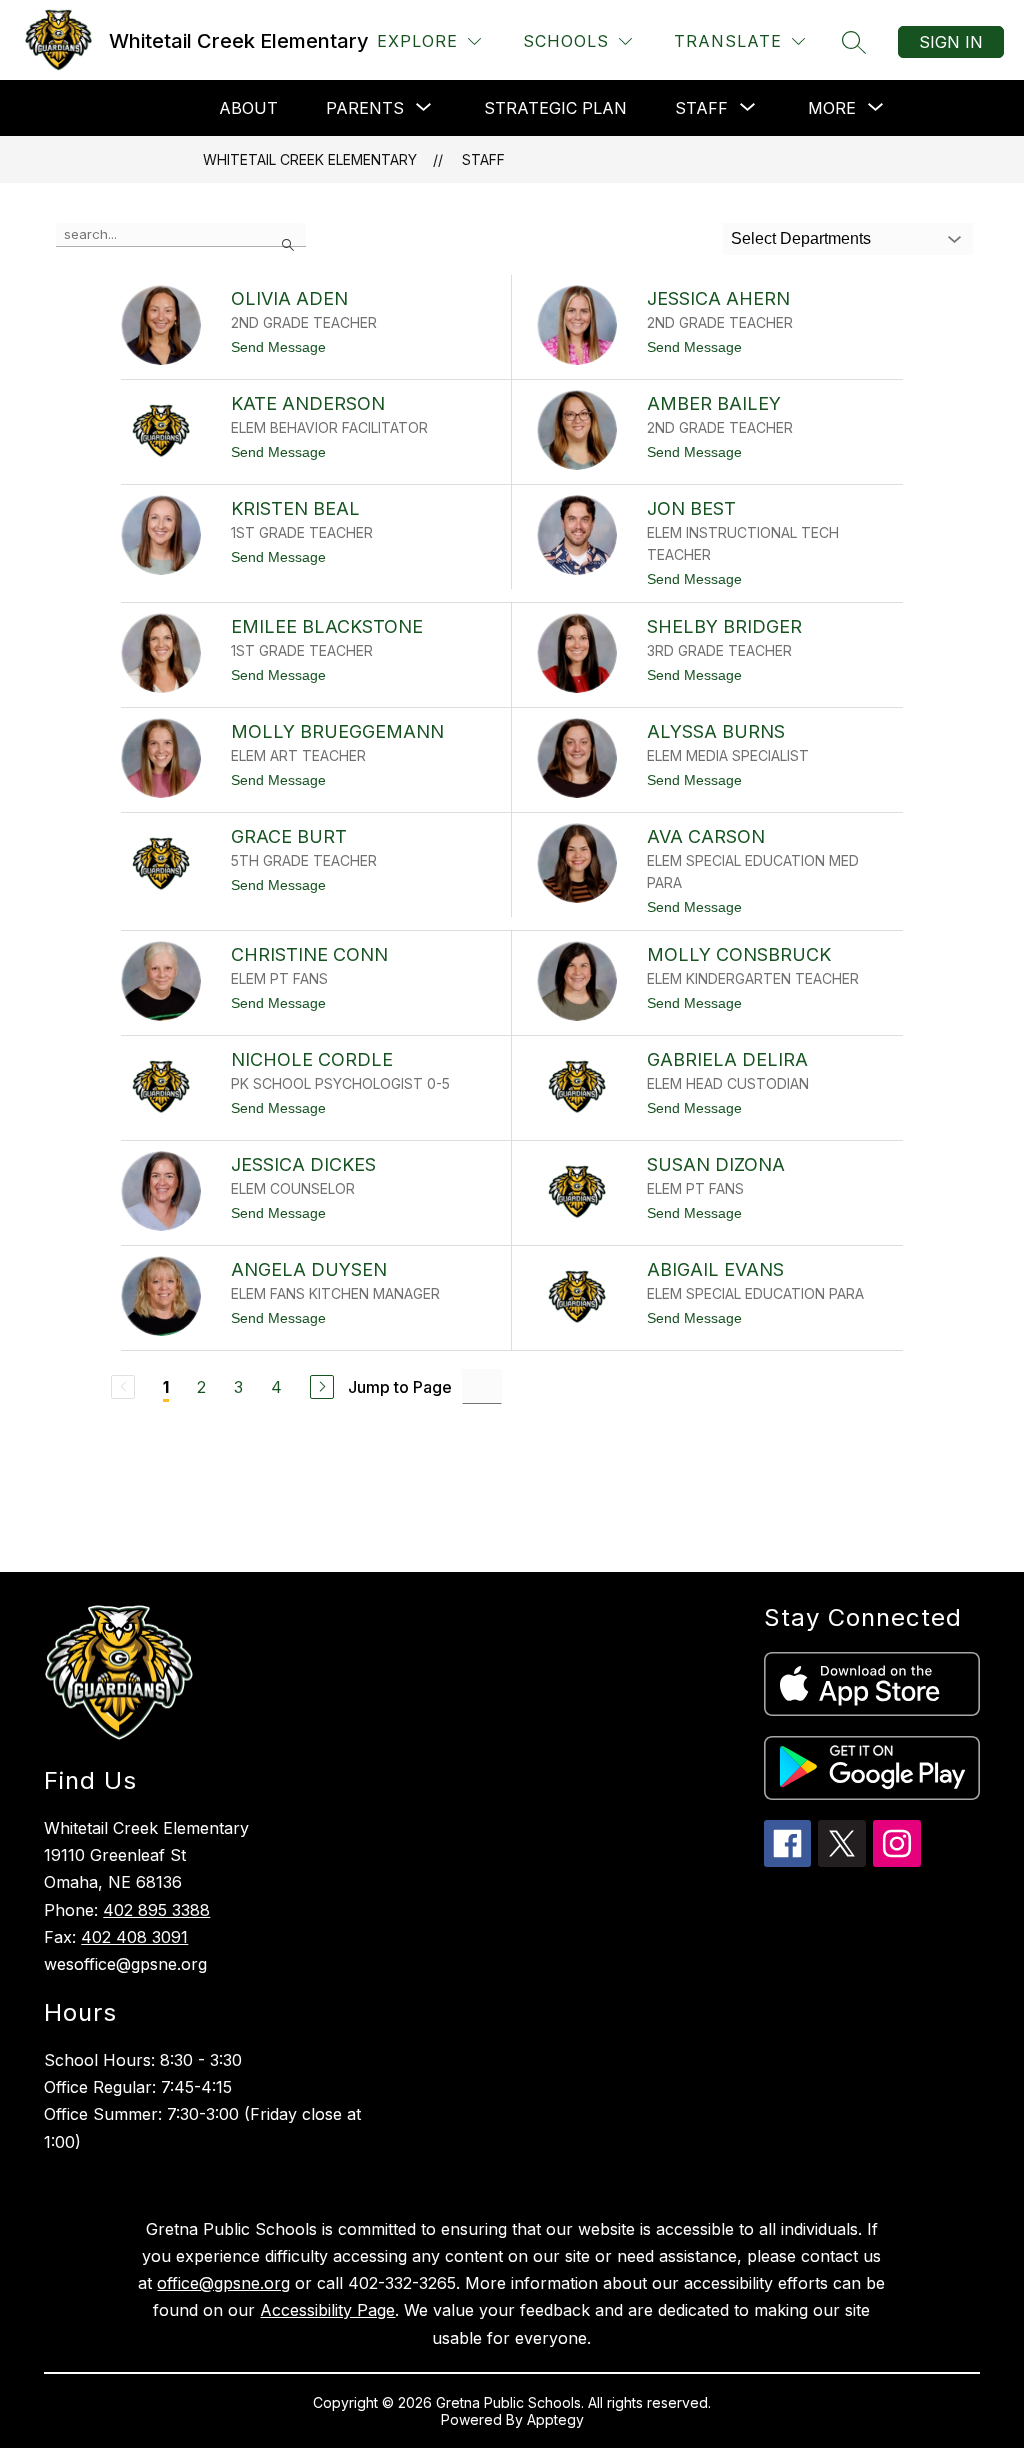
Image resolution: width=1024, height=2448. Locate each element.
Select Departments (801, 238)
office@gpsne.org (223, 2283)
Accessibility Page (327, 2310)
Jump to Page (400, 1387)
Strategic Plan (555, 108)
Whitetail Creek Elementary (310, 159)
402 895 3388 (156, 1910)
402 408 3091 (134, 1937)
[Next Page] (322, 1387)
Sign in (951, 42)
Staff (483, 159)
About (248, 108)
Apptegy (555, 2419)
